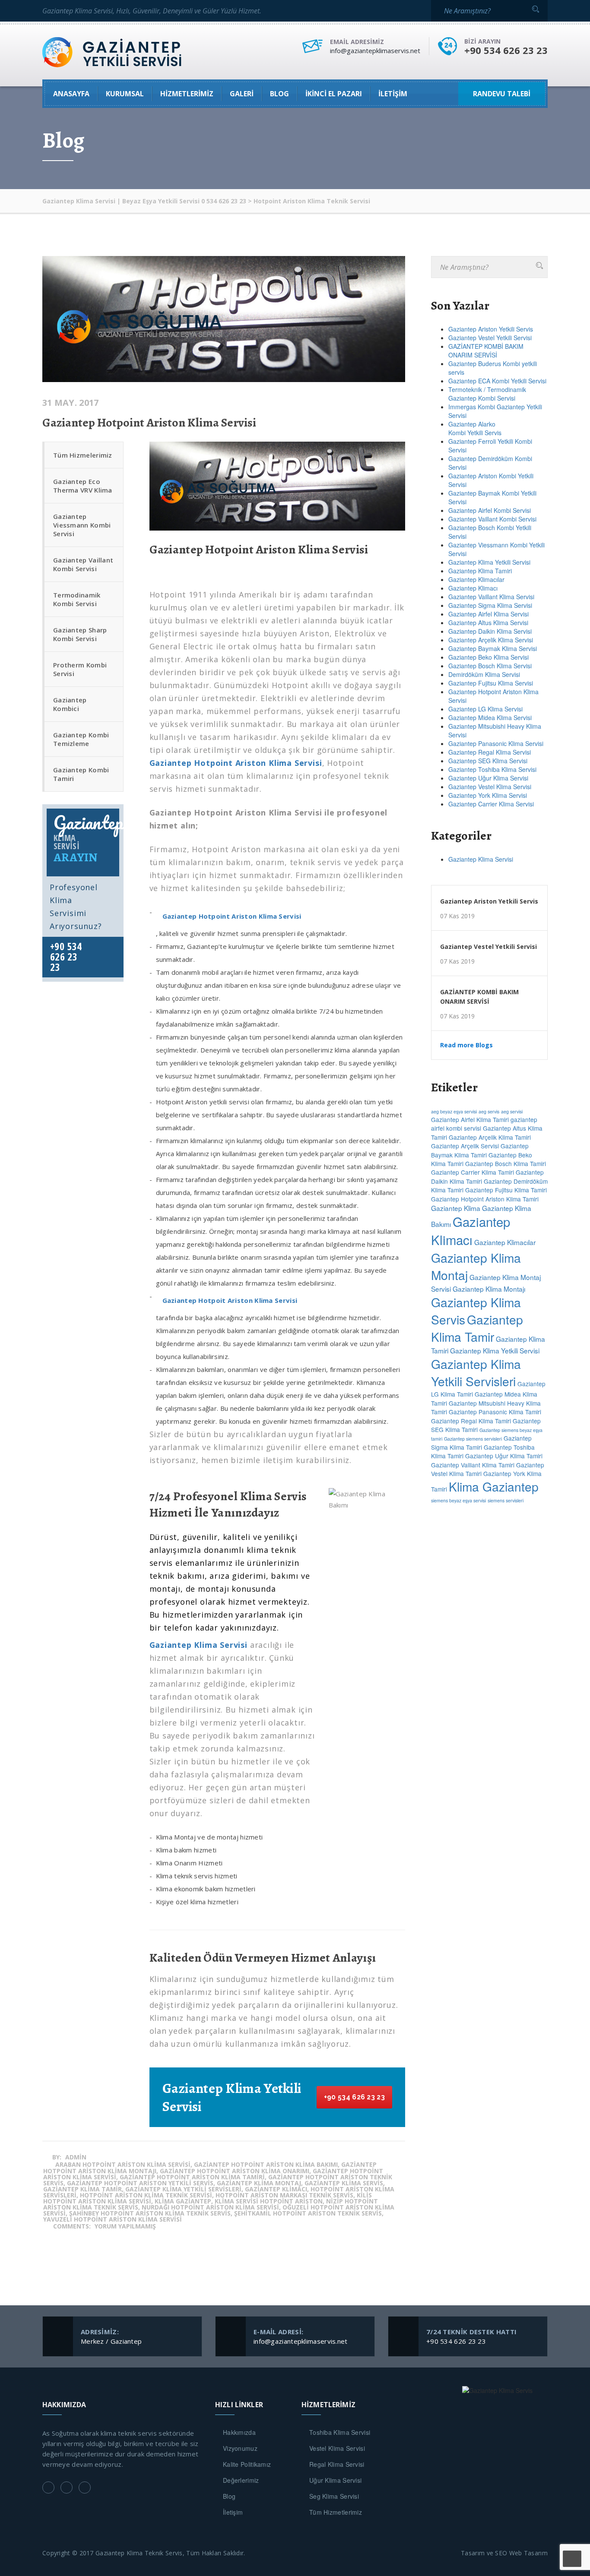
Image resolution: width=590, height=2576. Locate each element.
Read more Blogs (466, 1045)
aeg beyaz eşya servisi (454, 1111)
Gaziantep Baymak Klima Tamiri (480, 1150)
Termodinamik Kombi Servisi (77, 599)
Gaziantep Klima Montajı (489, 1289)
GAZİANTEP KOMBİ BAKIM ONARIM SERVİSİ (486, 351)
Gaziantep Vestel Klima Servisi (490, 787)
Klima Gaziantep (494, 1486)
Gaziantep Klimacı (473, 588)
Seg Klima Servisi (334, 2496)
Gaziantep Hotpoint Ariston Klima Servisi (149, 423)
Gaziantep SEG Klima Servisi (488, 761)
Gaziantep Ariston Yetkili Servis (491, 329)
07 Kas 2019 (457, 916)
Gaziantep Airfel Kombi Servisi (490, 510)
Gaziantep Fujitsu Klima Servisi (491, 683)
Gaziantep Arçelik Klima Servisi (491, 640)
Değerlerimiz (241, 2480)
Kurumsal (125, 94)
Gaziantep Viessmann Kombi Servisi (82, 525)
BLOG (279, 94)
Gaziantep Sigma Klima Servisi (490, 605)
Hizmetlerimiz (187, 94)
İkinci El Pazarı (334, 94)
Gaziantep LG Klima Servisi (485, 709)
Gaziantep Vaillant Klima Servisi (491, 597)
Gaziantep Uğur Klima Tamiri (504, 1456)
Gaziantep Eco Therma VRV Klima (83, 486)
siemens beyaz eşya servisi (458, 1500)
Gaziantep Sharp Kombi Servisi (80, 634)
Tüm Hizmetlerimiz (336, 2512)
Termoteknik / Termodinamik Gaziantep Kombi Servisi (487, 394)
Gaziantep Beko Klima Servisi (488, 657)
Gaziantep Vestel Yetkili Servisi (490, 338)
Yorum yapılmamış (125, 2226)
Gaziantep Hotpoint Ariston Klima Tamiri (485, 1199)
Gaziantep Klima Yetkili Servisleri (476, 1372)
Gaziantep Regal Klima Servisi (490, 752)
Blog (229, 2496)
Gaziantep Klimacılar (476, 579)
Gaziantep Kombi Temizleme (81, 739)
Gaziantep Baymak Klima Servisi (493, 648)
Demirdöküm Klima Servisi (484, 674)
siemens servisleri (506, 1500)
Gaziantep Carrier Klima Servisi (491, 804)
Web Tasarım (528, 2553)
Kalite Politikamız (247, 2464)
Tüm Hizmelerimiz (83, 455)
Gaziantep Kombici (70, 704)
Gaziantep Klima (456, 1208)
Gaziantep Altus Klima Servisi (488, 623)
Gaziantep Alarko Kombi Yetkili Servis (475, 428)
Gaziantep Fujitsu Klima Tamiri (506, 1190)
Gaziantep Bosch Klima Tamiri (506, 1163)
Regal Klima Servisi (337, 2464)
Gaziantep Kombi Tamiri (81, 774)
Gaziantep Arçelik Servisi (465, 1146)
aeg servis (489, 1111)
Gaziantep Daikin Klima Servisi (490, 631)
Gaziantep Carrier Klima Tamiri (473, 1172)
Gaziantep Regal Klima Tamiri (471, 1421)
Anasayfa (71, 94)
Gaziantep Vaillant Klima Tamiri (473, 1465)
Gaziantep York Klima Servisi (488, 795)
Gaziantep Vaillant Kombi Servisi (83, 564)
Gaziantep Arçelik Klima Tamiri (490, 1137)
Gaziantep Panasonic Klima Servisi (496, 743)
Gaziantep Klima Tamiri (480, 571)
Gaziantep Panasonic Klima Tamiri (495, 1412)
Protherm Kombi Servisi (80, 669)
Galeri (242, 94)
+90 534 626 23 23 (354, 2097)
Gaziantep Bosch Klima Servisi (490, 666)
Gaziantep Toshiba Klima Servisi (492, 769)
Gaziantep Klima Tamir (477, 1328)
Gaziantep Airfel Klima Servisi (488, 614)
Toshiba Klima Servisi (340, 2432)
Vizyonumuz (240, 2448)
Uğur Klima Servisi (335, 2480)
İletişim (393, 94)
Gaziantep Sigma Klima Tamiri (481, 1442)
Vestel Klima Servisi (337, 2448)
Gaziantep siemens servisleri (473, 1439)
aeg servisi (512, 1111)
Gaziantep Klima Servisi (481, 859)
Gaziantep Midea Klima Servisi (490, 717)
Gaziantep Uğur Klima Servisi (488, 778)
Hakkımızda (239, 2432)
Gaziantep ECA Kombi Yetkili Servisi (497, 381)
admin (76, 2157)
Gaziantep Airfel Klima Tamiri (470, 1119)
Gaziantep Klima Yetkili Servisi (489, 562)
